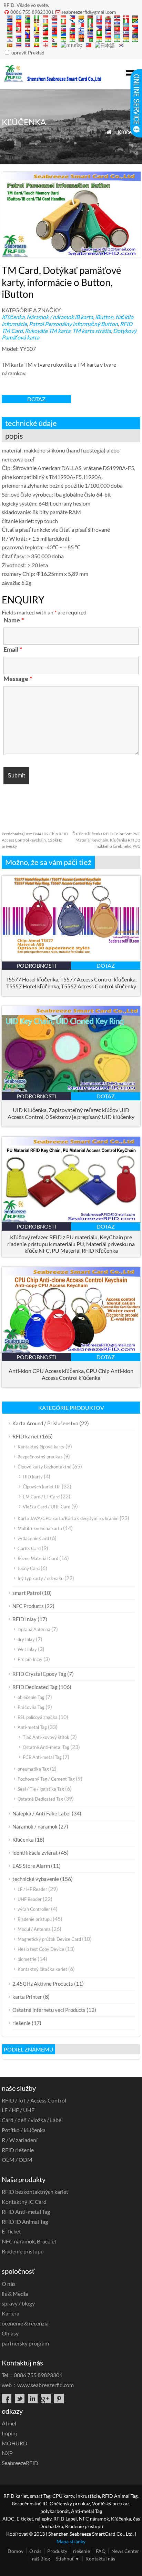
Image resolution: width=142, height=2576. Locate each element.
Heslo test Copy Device (41, 1949)
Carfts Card (29, 1548)
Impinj (9, 2433)
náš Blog (41, 2559)
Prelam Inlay (30, 1659)
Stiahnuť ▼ (68, 2559)
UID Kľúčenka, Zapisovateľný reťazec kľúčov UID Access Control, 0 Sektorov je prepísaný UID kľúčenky (71, 1113)
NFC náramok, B (29, 2241)
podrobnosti (36, 965)
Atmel (9, 2423)
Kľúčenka (129, 132)
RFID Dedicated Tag (35, 1687)
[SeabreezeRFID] (52, 80)
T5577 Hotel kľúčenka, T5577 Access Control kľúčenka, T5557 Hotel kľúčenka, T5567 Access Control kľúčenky (71, 983)
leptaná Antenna (34, 1629)
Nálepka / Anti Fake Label (42, 1813)
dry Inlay (26, 1639)
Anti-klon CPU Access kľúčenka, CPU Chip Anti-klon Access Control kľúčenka (71, 1374)
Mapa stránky (71, 2541)
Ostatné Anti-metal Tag (46, 1747)
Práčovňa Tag (31, 1707)
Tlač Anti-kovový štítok (46, 1737)
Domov (16, 2551)
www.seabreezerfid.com (45, 2385)
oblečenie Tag (31, 1697)
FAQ (101, 2551)
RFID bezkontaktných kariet (35, 2192)
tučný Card (29, 1568)
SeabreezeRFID (20, 2463)
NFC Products (28, 1606)
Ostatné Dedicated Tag (40, 1799)
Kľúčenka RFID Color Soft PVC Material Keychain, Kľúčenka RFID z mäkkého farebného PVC (106, 840)
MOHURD (14, 2443)
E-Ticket (11, 2231)
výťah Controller (34, 1909)
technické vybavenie (36, 1879)
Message (18, 679)
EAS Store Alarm (31, 1866)
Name (14, 621)
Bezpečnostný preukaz (40, 1457)
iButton (104, 317)
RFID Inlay (24, 1619)
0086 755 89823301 (32, 12)
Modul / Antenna (34, 1929)
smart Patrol (27, 1593)
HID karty (33, 1477)
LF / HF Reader (32, 1889)
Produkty (57, 2551)
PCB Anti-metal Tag (42, 1757)
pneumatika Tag (33, 1769)
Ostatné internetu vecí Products (49, 2010)
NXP (7, 2453)
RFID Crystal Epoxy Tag (39, 1674)
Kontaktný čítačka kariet (42, 1969)
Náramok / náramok (50, 317)
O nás (9, 2284)
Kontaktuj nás (100, 2559)
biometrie (27, 1959)
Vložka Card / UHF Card (47, 1507)
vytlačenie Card (33, 1538)
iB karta (84, 317)
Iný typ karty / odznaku (40, 1578)
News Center (125, 2551)
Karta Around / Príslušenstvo (45, 1423)
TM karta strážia (92, 331)
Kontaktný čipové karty (41, 1447)
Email (13, 650)
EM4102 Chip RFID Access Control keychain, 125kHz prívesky (35, 840)
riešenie (22, 2023)
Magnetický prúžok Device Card (49, 1939)
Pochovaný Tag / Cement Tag (46, 1779)
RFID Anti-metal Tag (26, 2212)
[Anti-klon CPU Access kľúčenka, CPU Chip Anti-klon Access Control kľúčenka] (71, 1351)
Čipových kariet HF (42, 1487)
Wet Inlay (27, 1649)
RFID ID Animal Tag (25, 2222)
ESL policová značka (38, 1717)
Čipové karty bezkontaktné (44, 1467)
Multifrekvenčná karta (40, 1528)
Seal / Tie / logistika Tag (41, 1789)
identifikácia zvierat (35, 1853)
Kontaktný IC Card (24, 2202)
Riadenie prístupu (35, 1919)
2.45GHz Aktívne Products (43, 1984)
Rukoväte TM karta (48, 331)
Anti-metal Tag (32, 1727)
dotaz (36, 399)
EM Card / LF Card (41, 1497)
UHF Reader (30, 1899)
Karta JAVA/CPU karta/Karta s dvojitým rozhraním (68, 1518)
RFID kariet (26, 1436)
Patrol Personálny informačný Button (73, 324)
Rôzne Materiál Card (38, 1558)
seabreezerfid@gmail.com (89, 12)
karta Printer (27, 1997)
